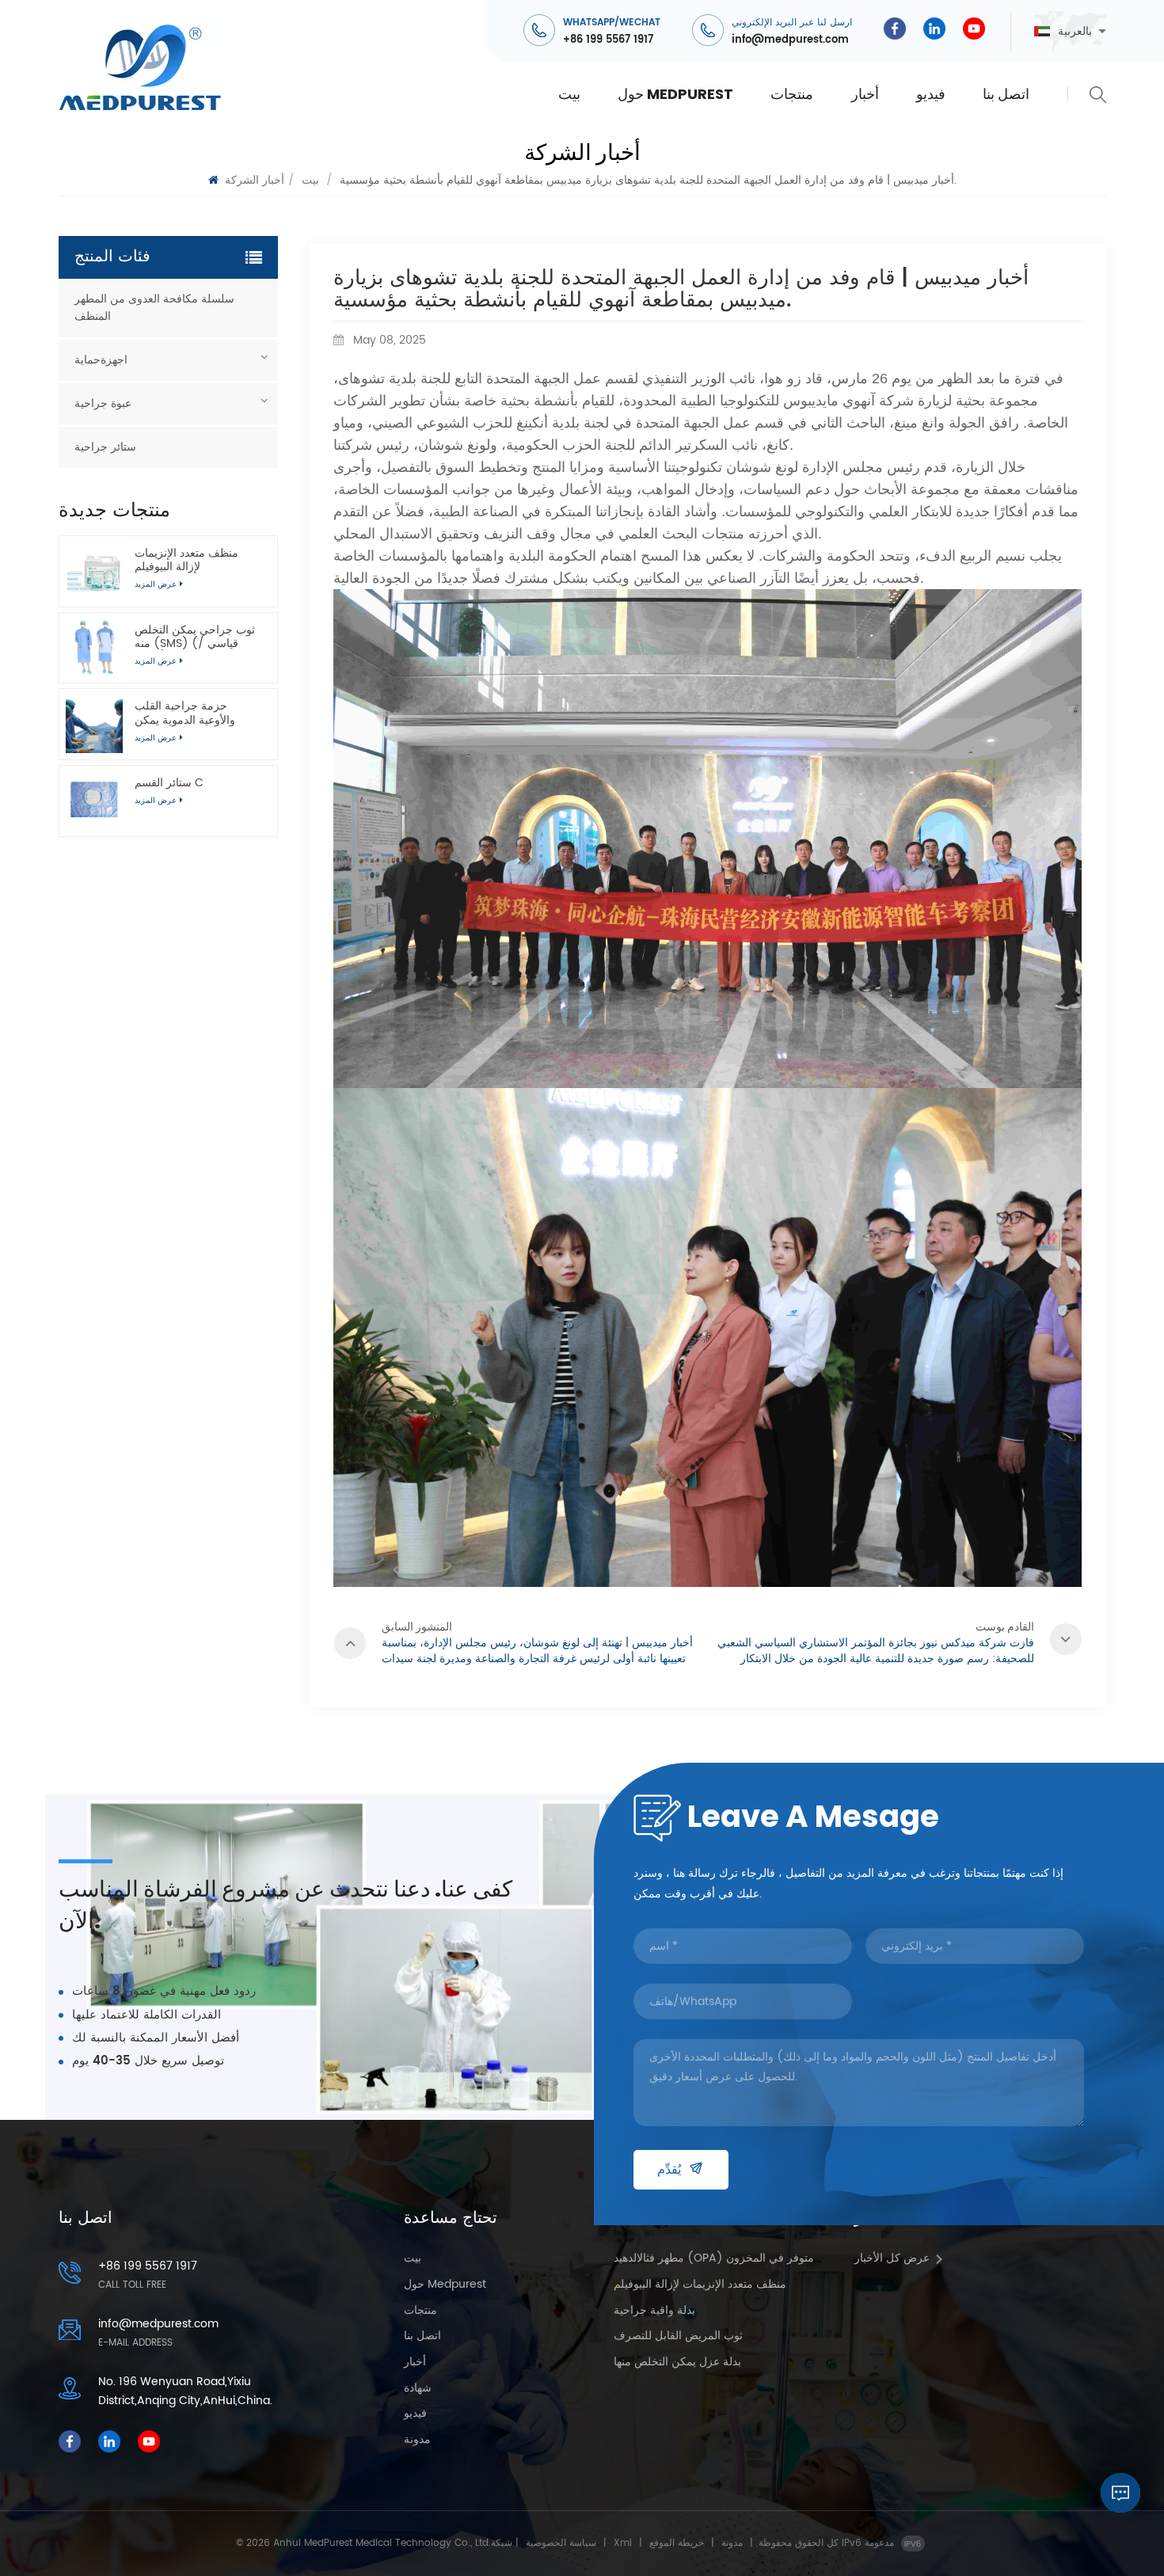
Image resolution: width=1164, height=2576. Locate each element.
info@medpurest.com (790, 40)
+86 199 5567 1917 (608, 40)
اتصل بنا (1006, 94)
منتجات (792, 94)
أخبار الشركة (255, 180)
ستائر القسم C (169, 783)
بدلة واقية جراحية (654, 2311)
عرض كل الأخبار (892, 2259)
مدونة (417, 2440)
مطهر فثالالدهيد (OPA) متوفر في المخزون (714, 2259)
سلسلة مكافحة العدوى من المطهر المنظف (154, 308)
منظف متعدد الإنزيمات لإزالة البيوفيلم (186, 560)
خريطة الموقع (677, 2543)
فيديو (931, 94)
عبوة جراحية (103, 403)
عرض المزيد (156, 800)
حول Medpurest (675, 94)
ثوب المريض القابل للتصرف (678, 2336)
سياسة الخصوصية (561, 2543)
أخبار (865, 94)
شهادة (418, 2389)
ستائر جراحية (105, 447)
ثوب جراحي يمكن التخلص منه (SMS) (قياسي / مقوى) (195, 637)
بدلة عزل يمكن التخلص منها (677, 2363)
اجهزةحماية (101, 360)
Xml (623, 2543)
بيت (569, 94)
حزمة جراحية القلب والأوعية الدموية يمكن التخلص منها (185, 713)
